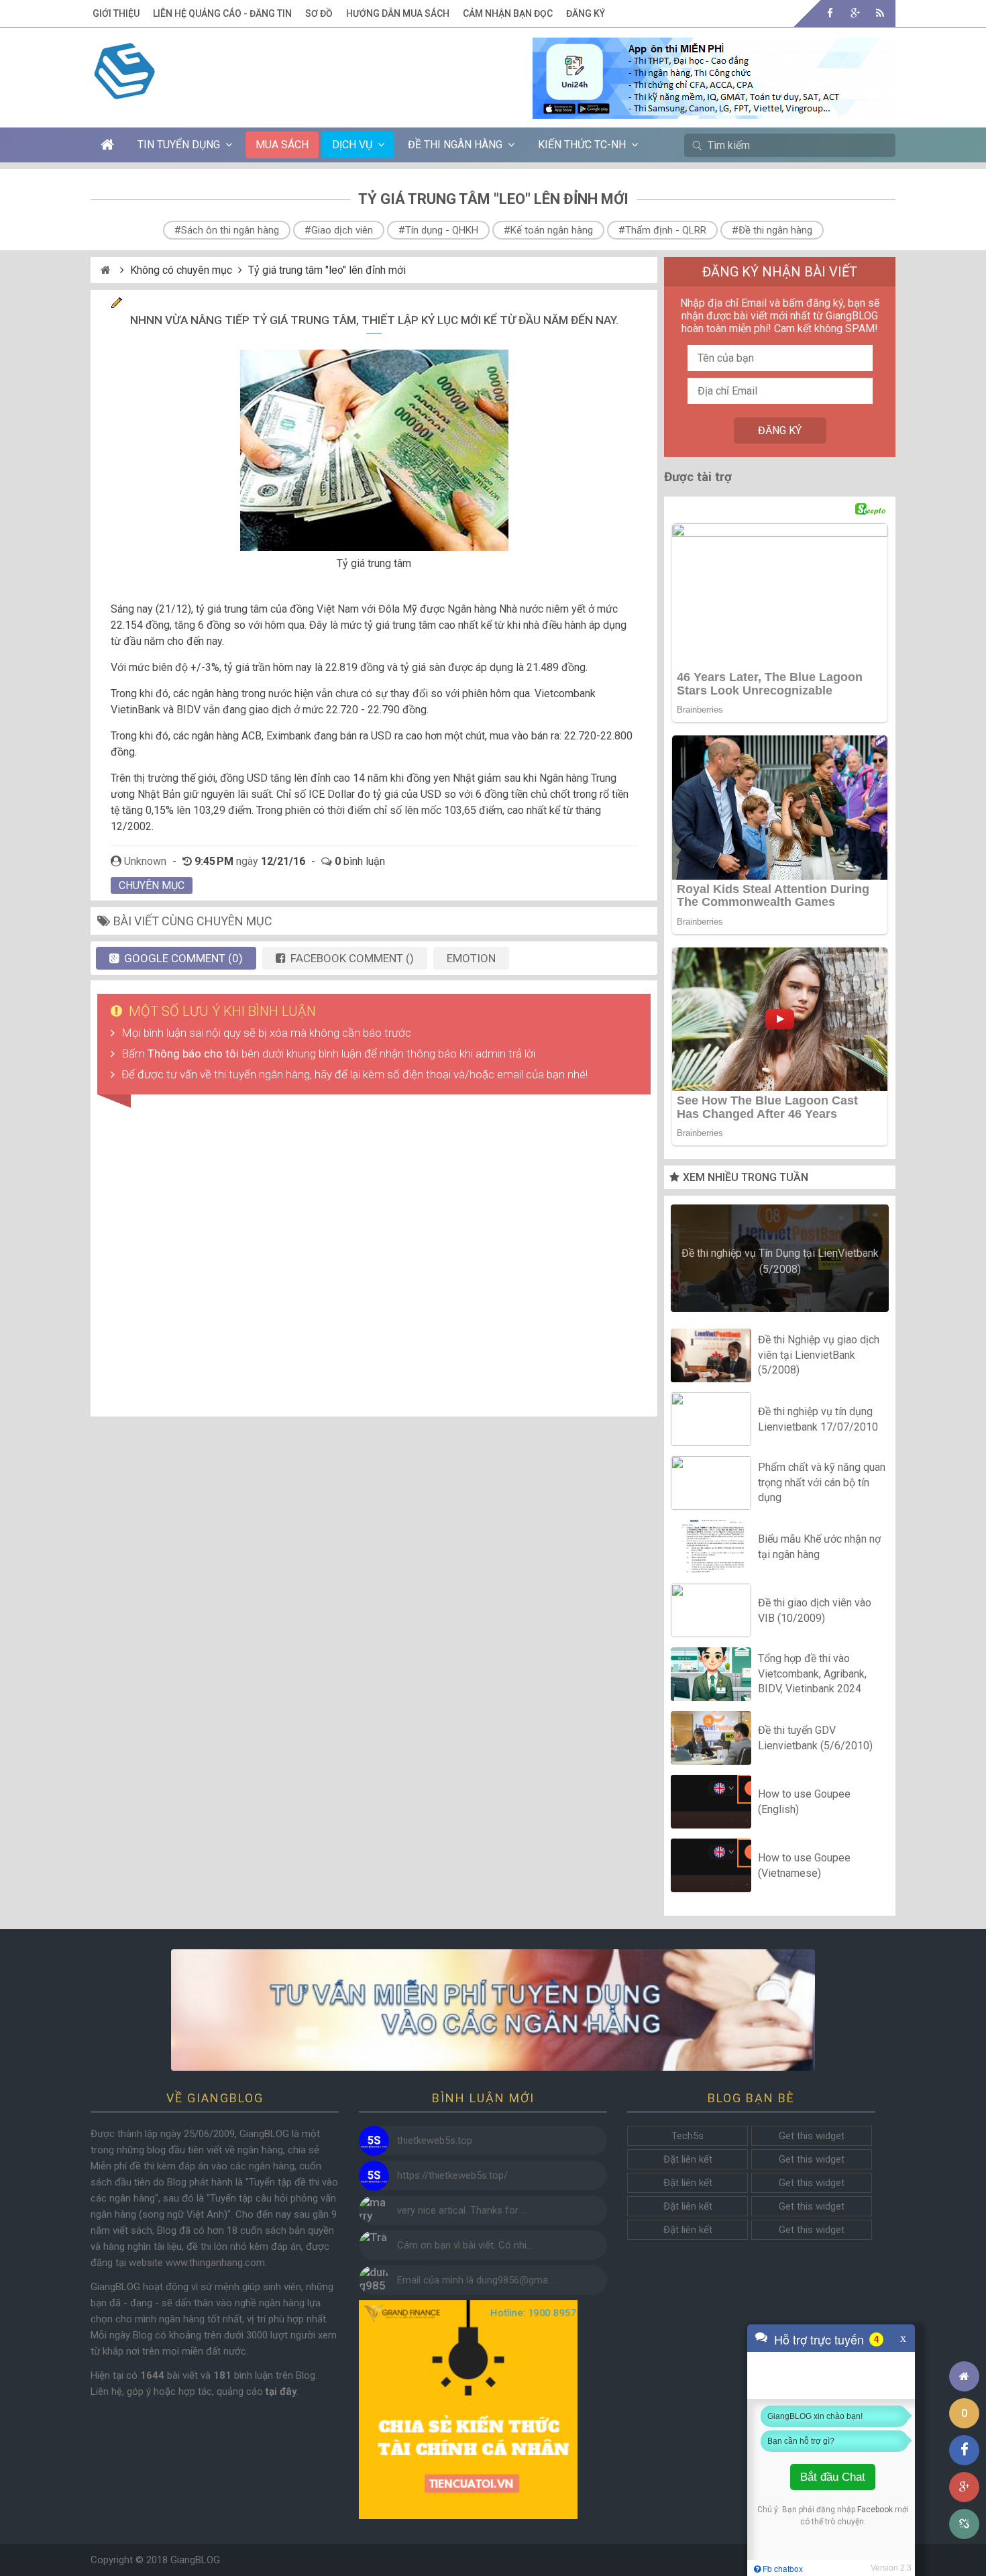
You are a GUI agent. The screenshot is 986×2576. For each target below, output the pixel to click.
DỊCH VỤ (352, 145)
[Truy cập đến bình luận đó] (374, 2141)
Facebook (875, 2510)
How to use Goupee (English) (804, 1801)
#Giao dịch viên (339, 230)
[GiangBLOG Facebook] (830, 13)
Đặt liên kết (688, 2159)
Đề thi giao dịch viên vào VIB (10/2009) (815, 1610)
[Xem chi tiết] (714, 111)
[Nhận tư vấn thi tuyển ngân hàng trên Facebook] (493, 2010)
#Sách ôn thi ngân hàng (227, 230)
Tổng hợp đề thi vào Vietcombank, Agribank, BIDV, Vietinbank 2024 (812, 1674)
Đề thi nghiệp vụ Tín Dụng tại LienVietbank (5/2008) (780, 1261)
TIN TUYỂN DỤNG (179, 145)
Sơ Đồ (319, 13)
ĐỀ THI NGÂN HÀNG (455, 145)
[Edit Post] (117, 305)
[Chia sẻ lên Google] (964, 2487)
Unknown (145, 861)
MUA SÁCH (282, 145)
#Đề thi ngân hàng (772, 230)
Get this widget (812, 2136)
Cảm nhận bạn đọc (508, 13)
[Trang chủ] (964, 2376)
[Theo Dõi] (855, 13)
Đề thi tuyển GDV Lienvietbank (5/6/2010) (815, 1738)
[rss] (880, 13)
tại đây (281, 2391)
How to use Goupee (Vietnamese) (804, 1865)
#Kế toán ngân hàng (548, 230)
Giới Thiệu (116, 13)
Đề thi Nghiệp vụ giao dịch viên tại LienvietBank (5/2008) (819, 1355)
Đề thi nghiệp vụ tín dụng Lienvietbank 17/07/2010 (818, 1419)
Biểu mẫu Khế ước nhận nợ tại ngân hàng (819, 1546)
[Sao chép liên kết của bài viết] (964, 2524)
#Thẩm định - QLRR (662, 230)
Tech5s (688, 2136)
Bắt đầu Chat (833, 2477)
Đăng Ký (586, 13)
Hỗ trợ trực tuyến (819, 2339)
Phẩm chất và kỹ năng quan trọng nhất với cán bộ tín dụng (822, 1483)
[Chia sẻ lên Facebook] (964, 2450)
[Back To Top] (964, 2339)
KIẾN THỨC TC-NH (582, 145)
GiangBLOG (195, 2560)
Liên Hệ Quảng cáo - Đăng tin (222, 13)
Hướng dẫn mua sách (398, 13)
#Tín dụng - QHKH (438, 230)
